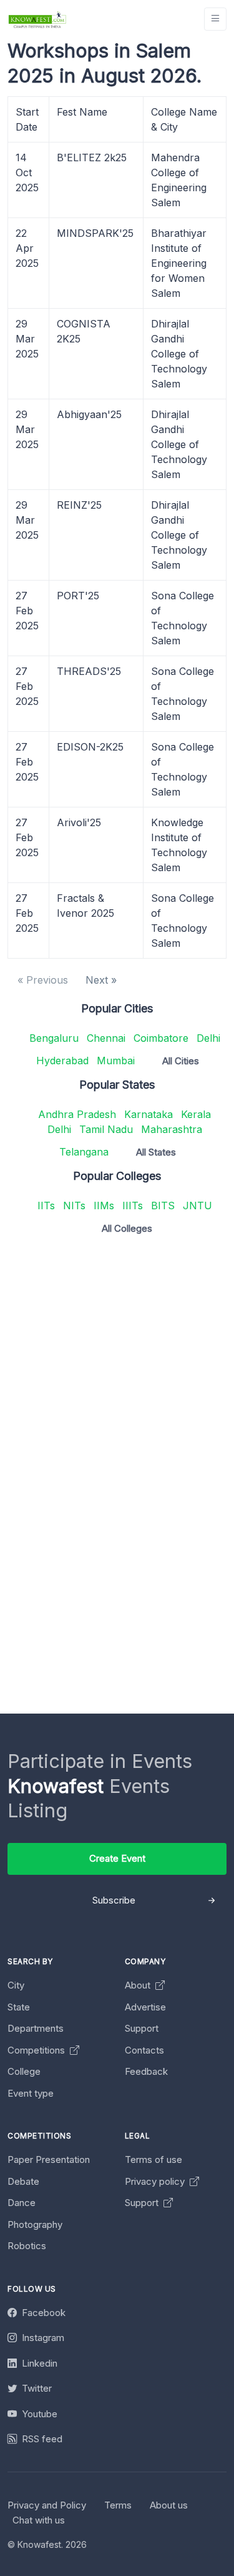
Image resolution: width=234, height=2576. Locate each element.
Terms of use (154, 2159)
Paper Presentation (49, 2159)
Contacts (144, 2050)
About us (169, 2505)
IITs (46, 1206)
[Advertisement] (117, 1362)
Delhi (208, 1038)
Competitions (37, 2050)
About (139, 1985)
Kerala (196, 1114)
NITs (74, 1206)
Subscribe (114, 1900)
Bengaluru (54, 1038)
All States (156, 1152)
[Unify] (37, 19)
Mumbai (116, 1061)
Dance (22, 2203)
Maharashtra (172, 1129)
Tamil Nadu (106, 1129)
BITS (163, 1206)
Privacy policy (156, 2181)
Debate (23, 2181)
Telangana (84, 1152)
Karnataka (149, 1114)
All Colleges (127, 1228)
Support (142, 2028)
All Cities (181, 1061)
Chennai (106, 1038)
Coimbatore (161, 1038)
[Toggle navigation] (215, 19)
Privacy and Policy (47, 2505)
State (19, 2007)
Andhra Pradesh (77, 1114)
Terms (118, 2505)
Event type (31, 2093)
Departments (36, 2028)
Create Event (117, 1858)
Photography (35, 2224)
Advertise (145, 2007)
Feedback (146, 2071)
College (24, 2071)
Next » (101, 980)
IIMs (104, 1206)
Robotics (27, 2246)
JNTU (197, 1206)
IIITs (133, 1206)
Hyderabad (62, 1061)
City (16, 1985)
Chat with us (39, 2520)
